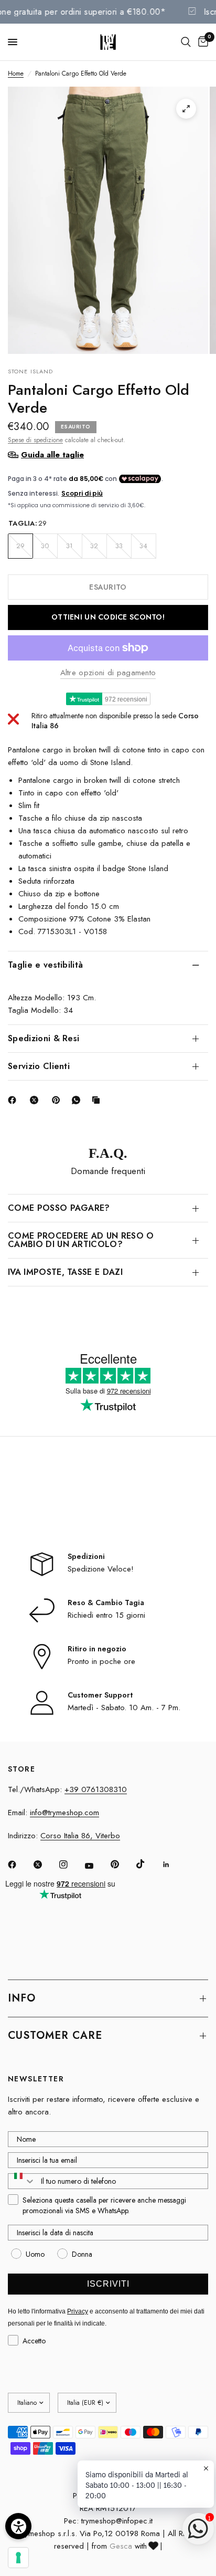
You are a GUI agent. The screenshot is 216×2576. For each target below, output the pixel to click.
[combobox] (22, 2181)
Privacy (78, 2311)
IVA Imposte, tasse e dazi (65, 1272)
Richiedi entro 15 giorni (106, 1615)
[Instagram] (71, 1865)
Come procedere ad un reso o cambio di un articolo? (81, 1240)
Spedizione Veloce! (101, 1569)
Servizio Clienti (39, 1066)
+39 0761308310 (96, 1789)
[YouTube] (96, 1866)
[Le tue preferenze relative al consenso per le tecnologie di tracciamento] (18, 2558)
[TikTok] (148, 1864)
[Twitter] (45, 1865)
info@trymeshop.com (64, 1813)
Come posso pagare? (59, 1208)
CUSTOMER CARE (55, 2035)
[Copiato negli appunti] (98, 1100)
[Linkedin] (174, 1865)
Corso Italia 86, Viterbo (80, 1836)
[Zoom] (186, 109)
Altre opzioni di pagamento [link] (108, 673)
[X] (36, 1100)
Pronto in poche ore (101, 1661)
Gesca (121, 2546)
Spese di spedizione (35, 440)
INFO (22, 1998)
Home (16, 74)
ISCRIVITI (108, 2284)
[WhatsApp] (78, 1100)
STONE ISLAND (30, 371)
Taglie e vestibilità (45, 965)
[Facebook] (14, 1100)
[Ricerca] (186, 42)
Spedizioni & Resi (44, 1038)
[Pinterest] (58, 1100)
